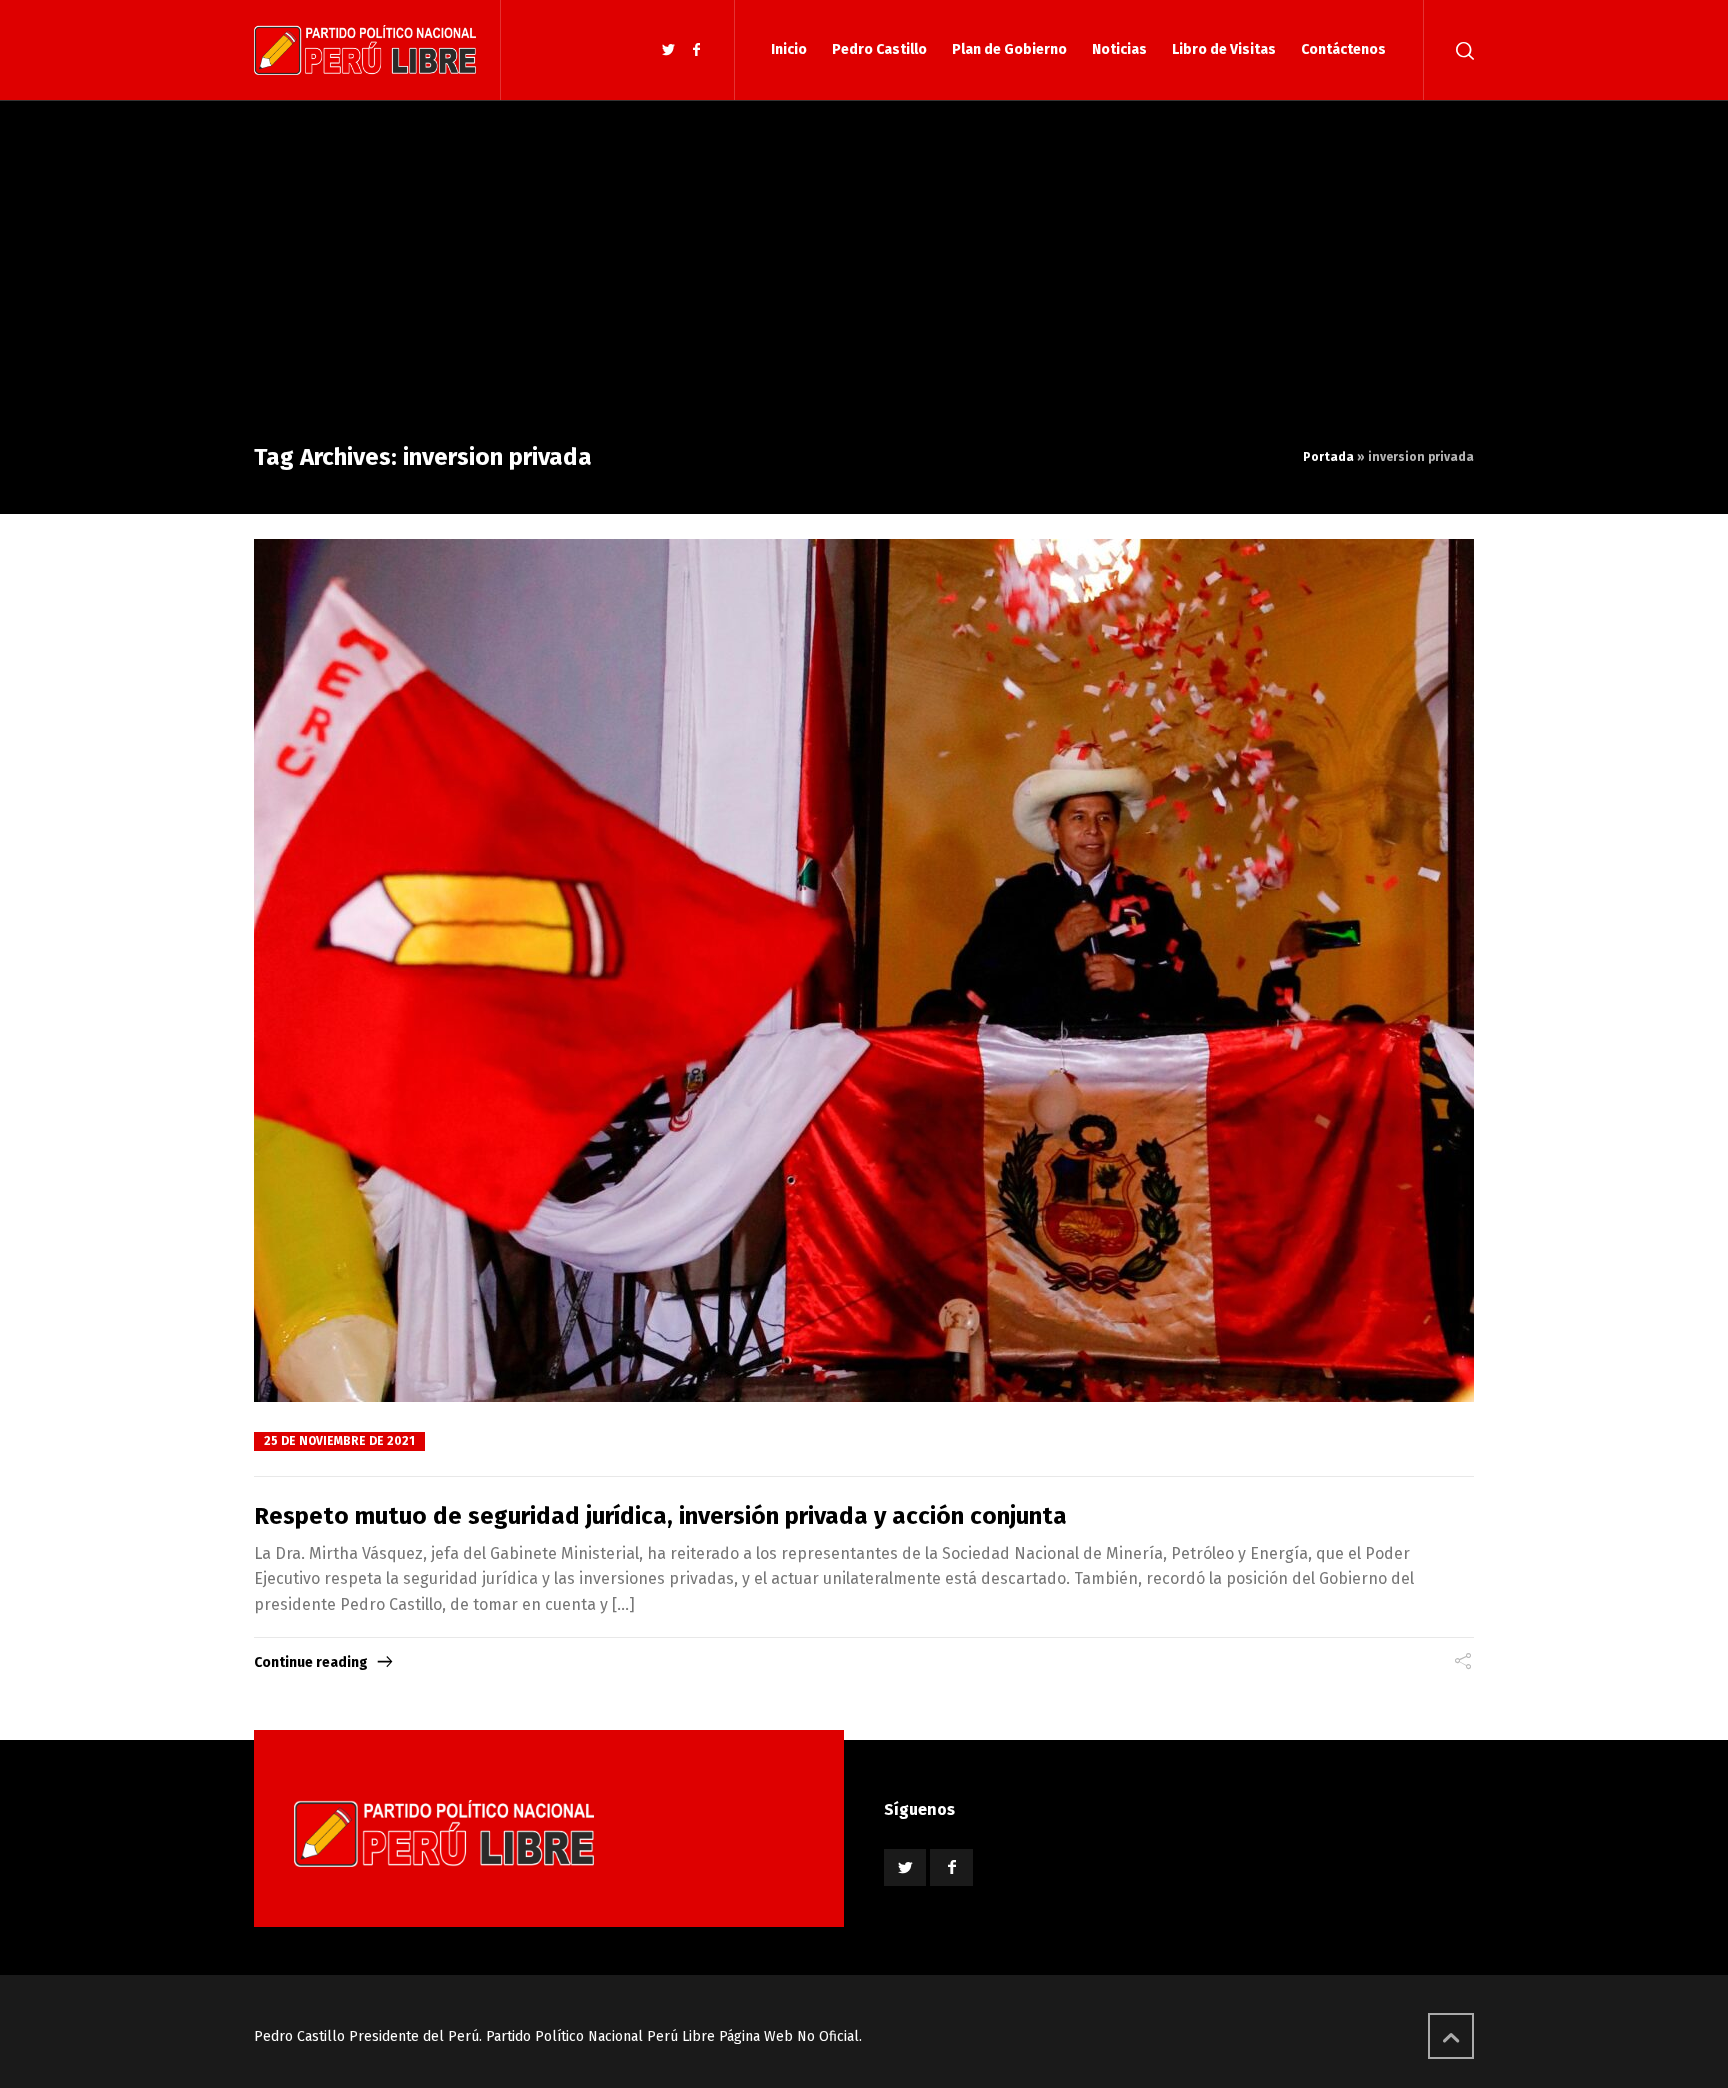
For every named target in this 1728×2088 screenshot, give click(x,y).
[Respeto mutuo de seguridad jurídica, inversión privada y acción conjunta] (864, 970)
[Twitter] (669, 50)
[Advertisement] (864, 290)
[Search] (1461, 50)
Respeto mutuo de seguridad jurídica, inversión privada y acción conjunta (660, 1516)
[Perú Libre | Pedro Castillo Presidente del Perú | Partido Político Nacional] (365, 50)
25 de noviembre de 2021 (339, 1441)
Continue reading (311, 1662)
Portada (1328, 457)
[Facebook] (696, 50)
